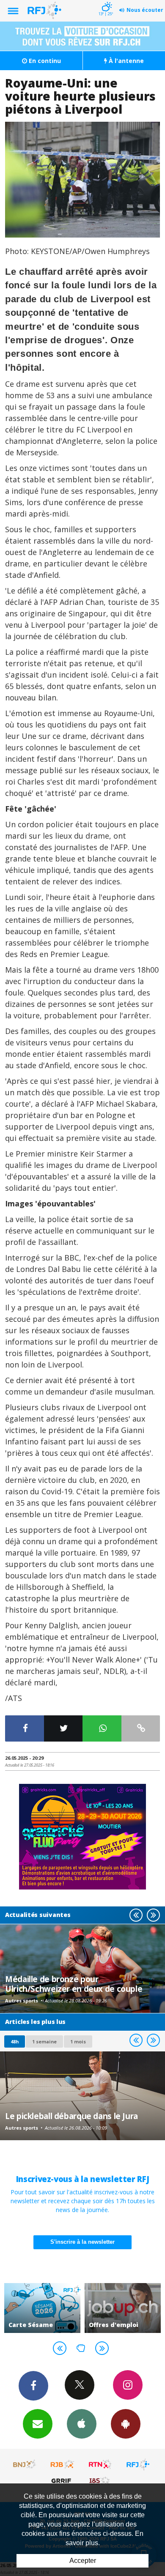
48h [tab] (15, 2041)
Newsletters (38, 2424)
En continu (44, 61)
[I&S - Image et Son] (100, 2480)
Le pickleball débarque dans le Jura (71, 2116)
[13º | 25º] (106, 1)
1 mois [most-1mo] (78, 2041)
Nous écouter (145, 10)
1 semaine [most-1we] (44, 2041)
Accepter (83, 2561)
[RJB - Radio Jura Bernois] (63, 2464)
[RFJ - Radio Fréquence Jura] (138, 2464)
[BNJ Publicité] (25, 2464)
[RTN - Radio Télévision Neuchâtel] (100, 2464)
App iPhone (82, 2424)
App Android (126, 2424)
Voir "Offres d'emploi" (123, 2308)
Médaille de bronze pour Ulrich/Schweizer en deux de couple (74, 1984)
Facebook (33, 2386)
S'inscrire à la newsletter (82, 2242)
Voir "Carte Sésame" (42, 2308)
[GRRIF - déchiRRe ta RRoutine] (63, 2480)
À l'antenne (125, 61)
